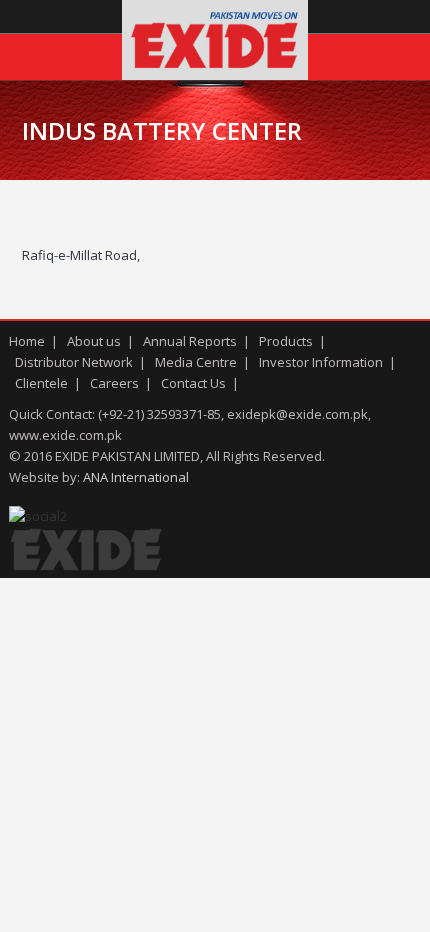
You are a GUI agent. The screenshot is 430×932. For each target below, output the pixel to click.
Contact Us (193, 383)
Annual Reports (190, 341)
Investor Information (321, 362)
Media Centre (196, 362)
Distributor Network (74, 362)
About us (94, 341)
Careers (114, 383)
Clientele (41, 383)
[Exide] (215, 75)
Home (27, 341)
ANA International (136, 477)
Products (286, 341)
